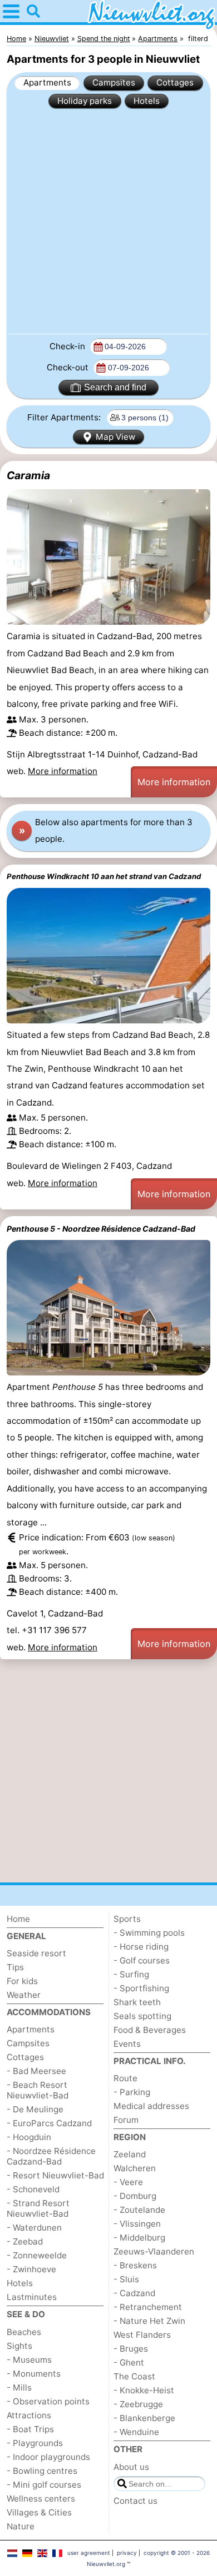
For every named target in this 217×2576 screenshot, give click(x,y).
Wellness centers (41, 2499)
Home (18, 1919)
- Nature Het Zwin (149, 2321)
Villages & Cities (39, 2512)
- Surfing (131, 1974)
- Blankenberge (144, 2418)
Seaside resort (36, 1953)
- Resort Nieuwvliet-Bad (55, 2175)
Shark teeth (137, 2002)
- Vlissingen (137, 2224)
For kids (22, 1981)
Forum (126, 2120)
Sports (127, 1919)
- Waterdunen (34, 2228)
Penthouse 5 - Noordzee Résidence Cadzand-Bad (101, 1229)
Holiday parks (85, 101)
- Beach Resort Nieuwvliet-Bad (38, 2090)
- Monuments (34, 2374)
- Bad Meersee (36, 2071)
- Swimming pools (149, 1933)
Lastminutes (32, 2297)
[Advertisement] (108, 220)
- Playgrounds (35, 2443)
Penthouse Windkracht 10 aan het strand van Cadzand (104, 876)
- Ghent (129, 2362)
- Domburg (135, 2196)
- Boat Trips (30, 2429)
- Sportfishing (141, 1988)
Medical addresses (151, 2106)
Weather (24, 1995)
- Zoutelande (139, 2210)
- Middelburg (139, 2238)
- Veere (128, 2182)
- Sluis (126, 2279)
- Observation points (48, 2401)
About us (131, 2467)
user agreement (89, 2553)
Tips (15, 1967)
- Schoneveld (33, 2189)
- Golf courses (142, 1960)
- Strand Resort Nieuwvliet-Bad (38, 2208)
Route (125, 2078)
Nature (21, 2526)
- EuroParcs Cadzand (49, 2123)
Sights (19, 2346)
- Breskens (135, 2265)
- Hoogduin (29, 2137)
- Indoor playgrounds (48, 2457)
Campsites (114, 82)
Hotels (147, 101)
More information (63, 771)
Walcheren (135, 2168)
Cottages (175, 82)
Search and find (115, 387)
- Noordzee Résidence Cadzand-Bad (51, 2156)
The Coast (134, 2376)
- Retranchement (148, 2307)
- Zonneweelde (37, 2255)
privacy (127, 2553)
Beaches (24, 2332)
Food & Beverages (150, 2030)
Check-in (68, 346)
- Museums (29, 2360)
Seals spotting (142, 2016)
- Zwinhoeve (31, 2269)
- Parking (132, 2092)
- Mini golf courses (44, 2485)
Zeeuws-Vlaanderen (154, 2251)
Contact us (135, 2501)
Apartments (47, 82)
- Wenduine (136, 2432)
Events (127, 2044)
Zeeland (130, 2154)
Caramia (28, 475)
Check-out (69, 367)
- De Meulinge (35, 2109)
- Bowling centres (42, 2471)
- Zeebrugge (138, 2404)
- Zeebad (25, 2241)
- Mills (19, 2387)
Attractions (29, 2415)
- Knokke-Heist (144, 2390)
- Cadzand (134, 2293)
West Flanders (142, 2335)
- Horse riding (141, 1947)
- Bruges (131, 2349)
